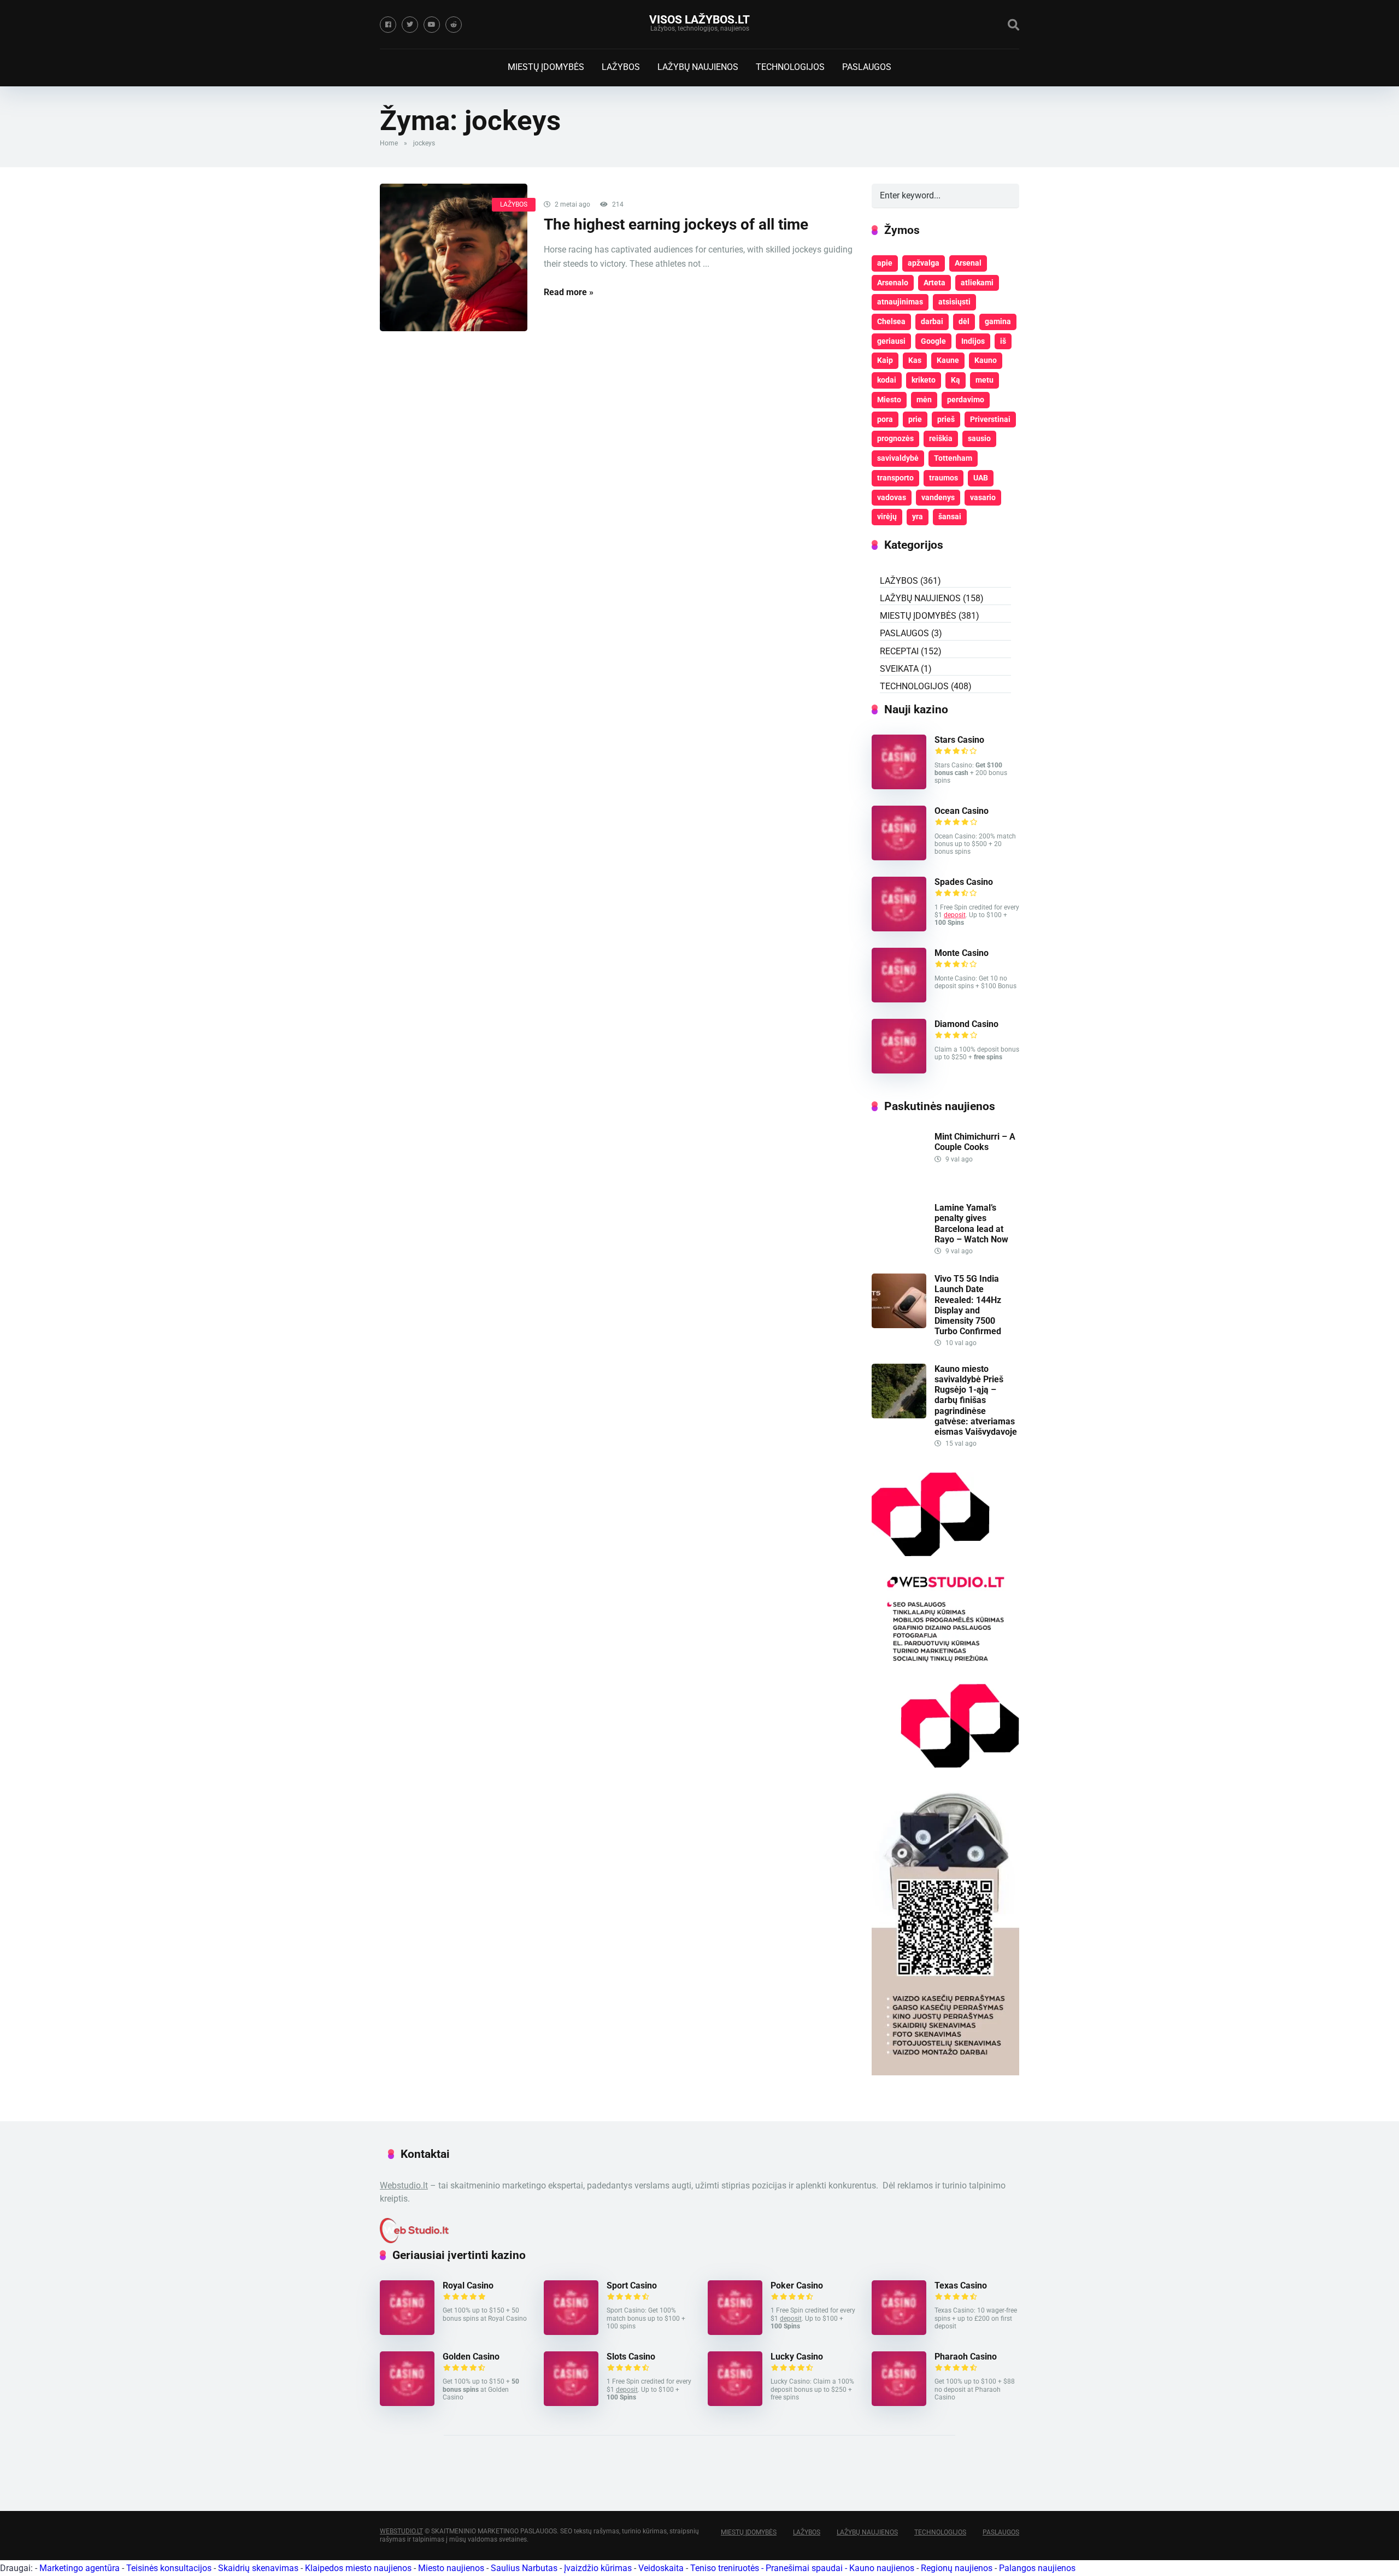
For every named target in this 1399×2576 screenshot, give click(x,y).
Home (389, 143)
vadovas (892, 497)
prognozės (895, 438)
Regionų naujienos (957, 2568)
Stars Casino (959, 740)
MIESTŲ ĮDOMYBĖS (546, 67)
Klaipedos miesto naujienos (358, 2568)
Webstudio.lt (404, 2185)
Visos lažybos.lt (699, 19)
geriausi (891, 341)
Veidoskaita (661, 2568)
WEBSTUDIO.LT (401, 2531)
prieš (946, 419)
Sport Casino (632, 2285)
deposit (955, 915)
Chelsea (891, 321)
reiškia (941, 438)
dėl (964, 321)
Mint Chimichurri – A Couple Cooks (975, 1142)
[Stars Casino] (899, 786)
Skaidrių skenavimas (258, 2568)
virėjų (887, 517)
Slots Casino (631, 2357)
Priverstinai (990, 419)
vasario (983, 497)
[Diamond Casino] (899, 1070)
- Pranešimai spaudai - (805, 2568)
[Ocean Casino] (899, 857)
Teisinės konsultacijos (169, 2568)
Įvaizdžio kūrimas (598, 2568)
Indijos (973, 341)
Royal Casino (468, 2285)
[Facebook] (388, 25)
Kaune (948, 360)
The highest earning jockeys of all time (676, 224)
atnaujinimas (900, 302)
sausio (979, 438)
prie (915, 419)
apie (885, 263)
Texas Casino (961, 2285)
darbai (932, 321)
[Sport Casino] (571, 2332)
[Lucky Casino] (735, 2403)
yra (918, 517)
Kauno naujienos (882, 2568)
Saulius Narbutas (524, 2568)
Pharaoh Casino (966, 2357)
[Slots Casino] (571, 2403)
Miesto (889, 400)
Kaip (885, 360)
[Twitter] (410, 25)
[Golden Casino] (407, 2403)
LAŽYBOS (621, 67)
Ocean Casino (962, 811)
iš (1003, 341)
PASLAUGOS (867, 67)
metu (984, 380)
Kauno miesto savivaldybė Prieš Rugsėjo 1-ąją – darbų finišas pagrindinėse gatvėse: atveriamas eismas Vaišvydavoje (976, 1400)
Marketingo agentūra (80, 2568)
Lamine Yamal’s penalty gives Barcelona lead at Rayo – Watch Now (971, 1224)
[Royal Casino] (407, 2332)
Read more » (569, 292)
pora (885, 419)
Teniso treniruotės (725, 2568)
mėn (924, 400)
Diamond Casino (966, 1024)
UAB (981, 478)
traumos (944, 478)
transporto (895, 478)
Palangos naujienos (1037, 2568)
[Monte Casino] (899, 999)
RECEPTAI (899, 651)
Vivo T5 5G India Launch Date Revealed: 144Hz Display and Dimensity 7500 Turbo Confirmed (968, 1305)
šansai (950, 517)
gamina (998, 321)
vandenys (938, 497)
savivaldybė (898, 458)
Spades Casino (964, 882)
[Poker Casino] (735, 2332)
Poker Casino (797, 2285)
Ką (956, 380)
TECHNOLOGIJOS (790, 67)
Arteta (934, 283)
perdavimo (966, 400)
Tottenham (953, 458)
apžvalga (924, 263)
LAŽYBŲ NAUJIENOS (698, 67)
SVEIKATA (899, 669)
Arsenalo (893, 283)
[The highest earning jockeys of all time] (454, 257)
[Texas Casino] (899, 2332)
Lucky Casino (797, 2357)
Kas (915, 360)
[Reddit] (454, 25)
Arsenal (968, 263)
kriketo (924, 380)
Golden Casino (471, 2357)
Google (933, 341)
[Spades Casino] (899, 928)
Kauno (986, 360)
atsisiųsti (954, 302)
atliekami (977, 283)
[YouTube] (432, 25)
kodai (887, 380)
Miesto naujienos (451, 2568)
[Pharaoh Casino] (899, 2403)
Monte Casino (962, 953)
